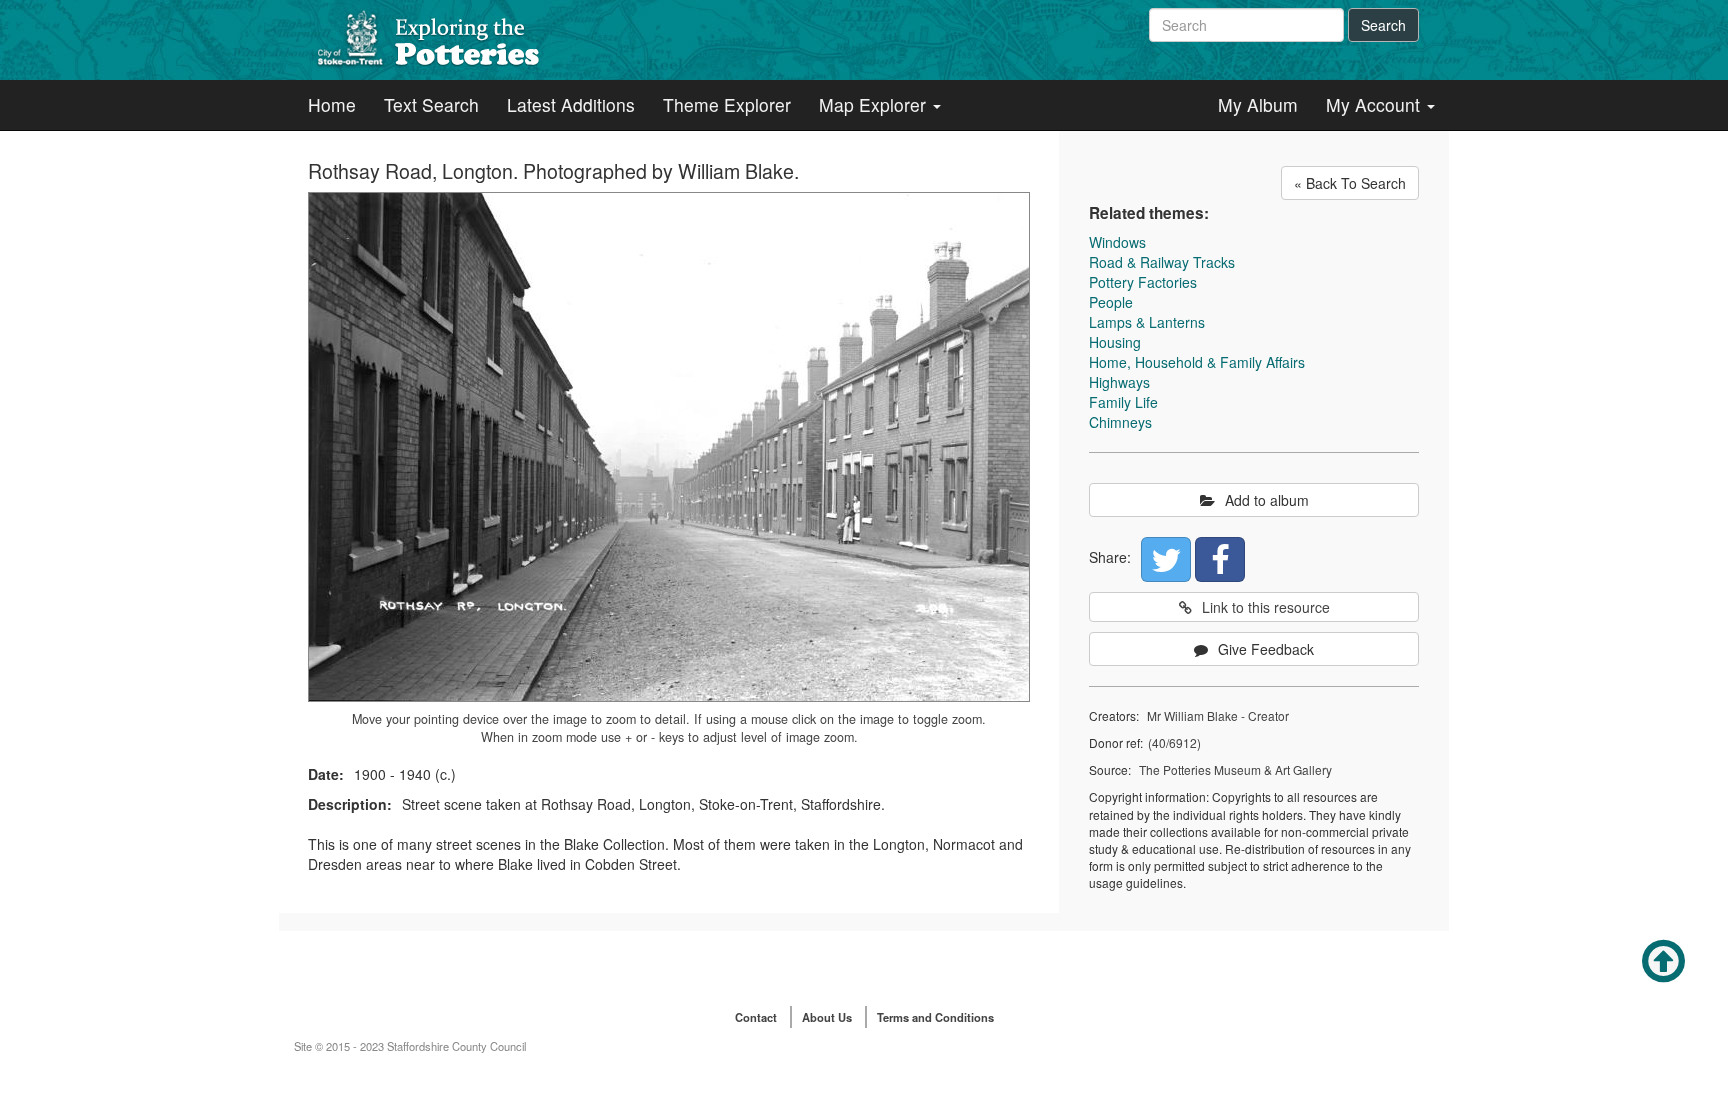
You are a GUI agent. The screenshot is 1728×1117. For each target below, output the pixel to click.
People (1111, 302)
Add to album (1267, 500)
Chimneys (1120, 422)
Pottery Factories (1143, 282)
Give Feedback (1266, 649)
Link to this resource (1266, 607)
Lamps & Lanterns (1147, 322)
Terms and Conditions (935, 1017)
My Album (1258, 104)
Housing (1115, 342)
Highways (1119, 382)
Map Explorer (875, 104)
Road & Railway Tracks (1162, 262)
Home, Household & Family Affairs (1197, 362)
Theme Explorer (727, 104)
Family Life (1123, 402)
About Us (827, 1017)
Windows (1117, 242)
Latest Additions (571, 104)
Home (332, 104)
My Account (1375, 104)
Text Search (431, 104)
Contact (756, 1017)
